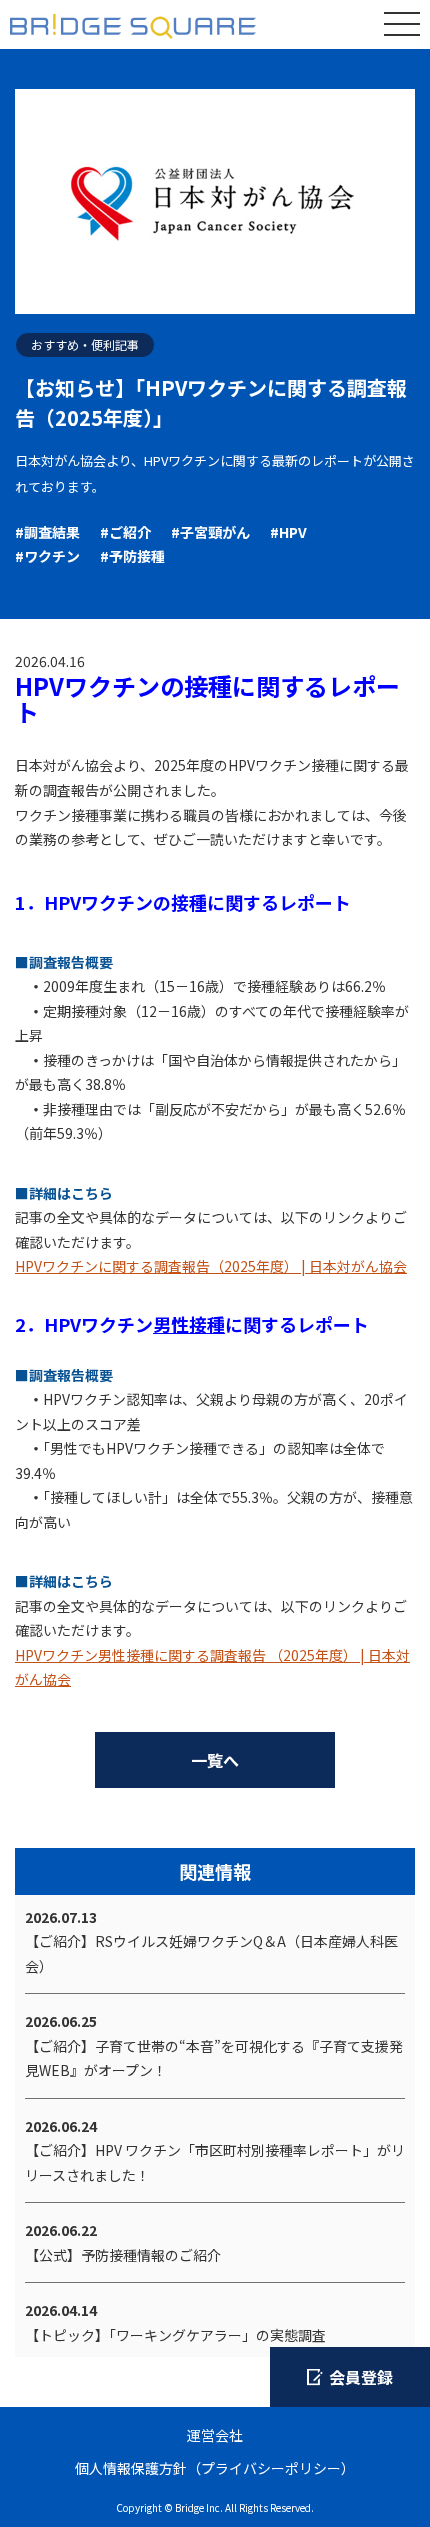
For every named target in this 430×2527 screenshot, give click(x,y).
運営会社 (215, 2435)
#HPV (288, 532)
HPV (28, 1266)
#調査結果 (47, 532)
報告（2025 (219, 1266)
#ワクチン (47, 556)
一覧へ (215, 1760)
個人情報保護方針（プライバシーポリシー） (215, 2468)
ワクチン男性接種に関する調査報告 (154, 1655)
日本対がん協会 (358, 1266)
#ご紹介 (125, 532)
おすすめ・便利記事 (85, 344)
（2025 (292, 1655)
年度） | (282, 1266)
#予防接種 (132, 556)
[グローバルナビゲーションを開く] (402, 24)
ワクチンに (77, 1266)
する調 (147, 1266)
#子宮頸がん (210, 532)
